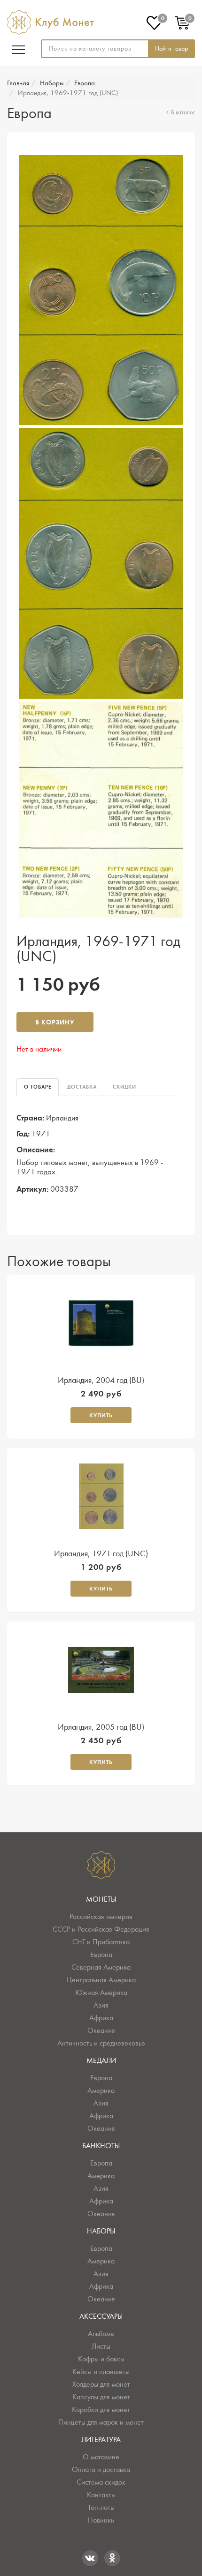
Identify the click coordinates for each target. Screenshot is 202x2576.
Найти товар (171, 49)
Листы (101, 2346)
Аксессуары (101, 2316)
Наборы (52, 83)
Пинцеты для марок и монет (101, 2422)
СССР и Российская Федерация (101, 1929)
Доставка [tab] (82, 1087)
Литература (101, 2440)
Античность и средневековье (101, 2043)
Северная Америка (101, 1967)
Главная (18, 83)
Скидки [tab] (124, 1087)
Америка (101, 2091)
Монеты (101, 1899)
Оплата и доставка (101, 2470)
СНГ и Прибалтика (101, 1942)
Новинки (101, 2520)
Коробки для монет (101, 2410)
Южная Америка (101, 1993)
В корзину (55, 1022)
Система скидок (101, 2482)
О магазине (101, 2457)
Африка (101, 2018)
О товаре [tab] (38, 1087)
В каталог (183, 113)
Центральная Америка (101, 1980)
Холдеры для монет (101, 2384)
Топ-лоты (101, 2508)
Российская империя (101, 1917)
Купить (101, 1415)
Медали (101, 2061)
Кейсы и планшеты (101, 2372)
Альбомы (101, 2334)
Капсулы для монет (101, 2397)
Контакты (101, 2495)
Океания (101, 2031)
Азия (101, 2005)
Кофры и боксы (101, 2359)
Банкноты (101, 2146)
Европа (85, 83)
